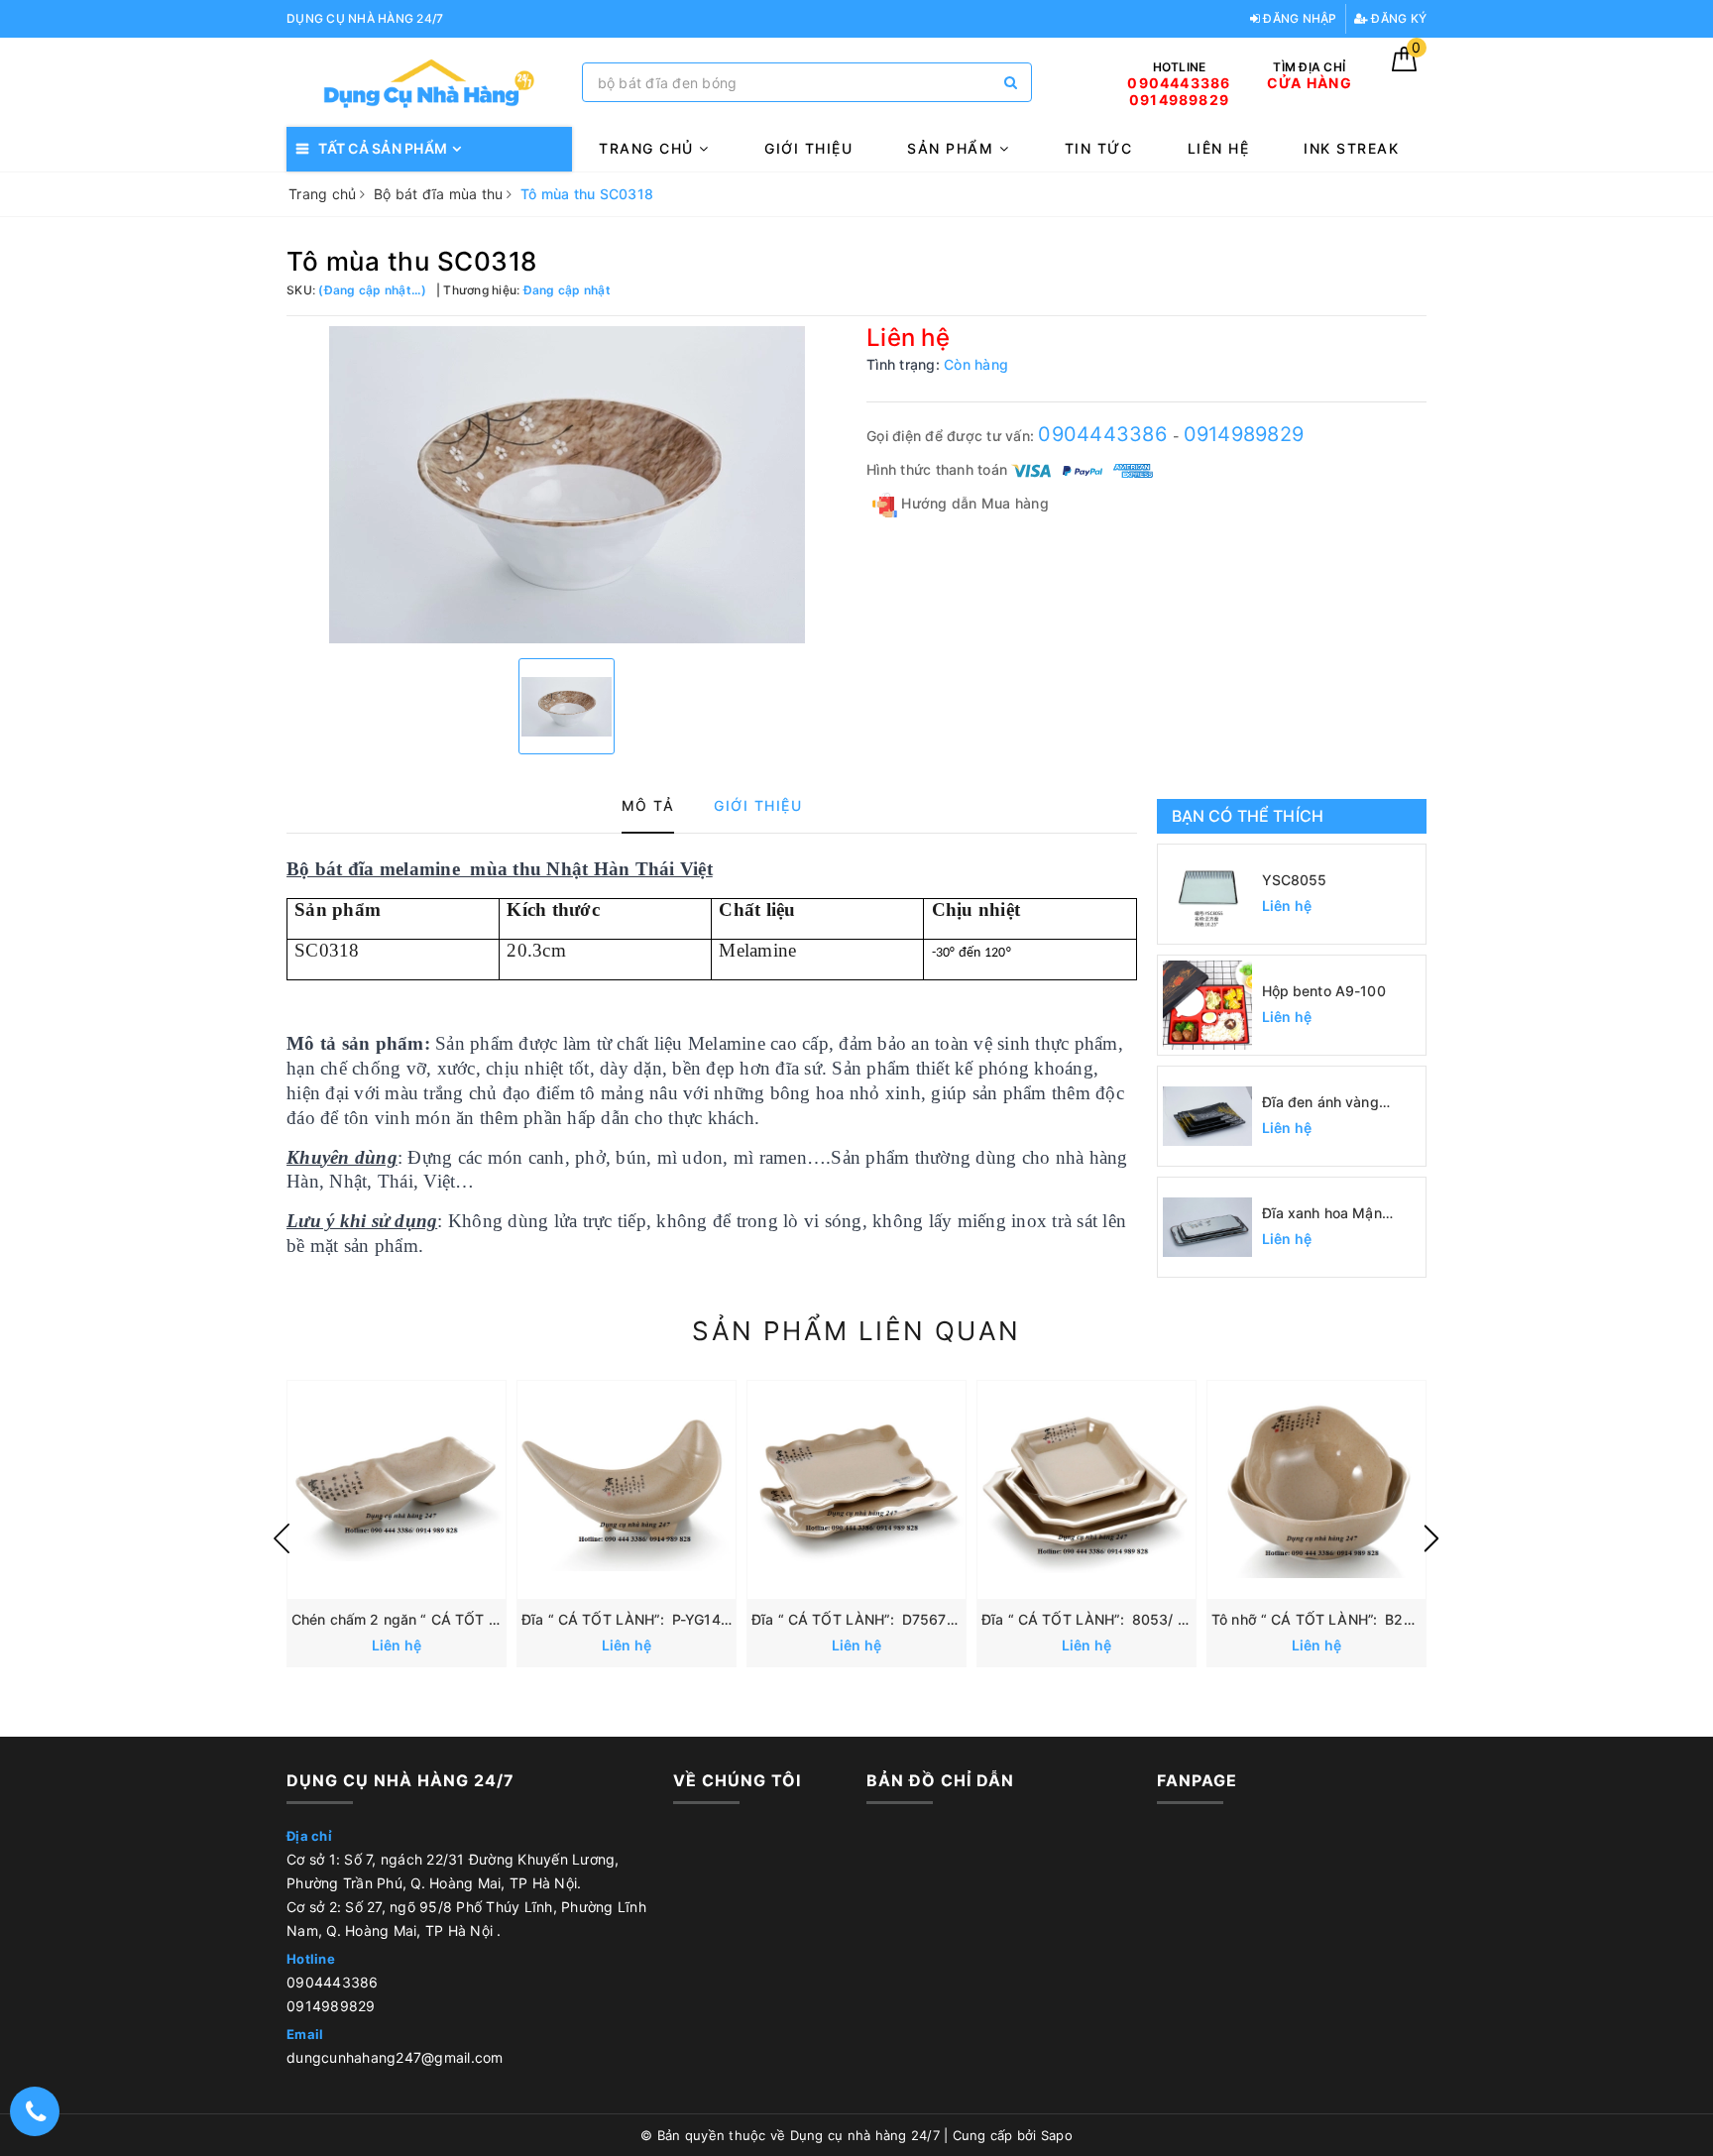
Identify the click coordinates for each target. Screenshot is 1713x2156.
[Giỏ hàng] (1404, 66)
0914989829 (1244, 434)
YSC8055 (1295, 880)
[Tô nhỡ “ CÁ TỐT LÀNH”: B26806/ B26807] (1316, 1490)
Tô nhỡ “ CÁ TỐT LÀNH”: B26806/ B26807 (1357, 1619)
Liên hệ (1219, 148)
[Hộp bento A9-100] (1207, 1005)
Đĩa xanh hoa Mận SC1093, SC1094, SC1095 (1322, 1214)
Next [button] (1431, 1538)
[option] (567, 485)
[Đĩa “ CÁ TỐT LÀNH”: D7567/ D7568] (856, 1490)
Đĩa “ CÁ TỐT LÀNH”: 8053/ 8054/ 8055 (1120, 1619)
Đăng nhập (1299, 18)
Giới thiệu (808, 148)
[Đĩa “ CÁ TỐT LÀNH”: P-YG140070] (627, 1490)
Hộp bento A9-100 (1324, 991)
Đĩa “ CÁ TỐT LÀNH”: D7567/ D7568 (878, 1619)
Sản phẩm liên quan (856, 1331)
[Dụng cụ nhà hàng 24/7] (429, 83)
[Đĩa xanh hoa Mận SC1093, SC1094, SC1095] (1207, 1227)
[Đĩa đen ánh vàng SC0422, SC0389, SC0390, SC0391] (1207, 1116)
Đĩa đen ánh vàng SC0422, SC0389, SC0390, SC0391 (1323, 1103)
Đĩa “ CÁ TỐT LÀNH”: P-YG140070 (638, 1619)
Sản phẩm (953, 148)
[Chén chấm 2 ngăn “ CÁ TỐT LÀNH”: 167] (397, 1490)
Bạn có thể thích (1248, 816)
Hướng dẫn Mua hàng (973, 503)
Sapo (1057, 2135)
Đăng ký (1397, 18)
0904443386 (1105, 434)
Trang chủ (649, 148)
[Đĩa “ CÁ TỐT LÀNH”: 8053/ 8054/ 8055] (1086, 1490)
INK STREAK (1351, 148)
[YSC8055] (1207, 894)
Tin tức (1099, 148)
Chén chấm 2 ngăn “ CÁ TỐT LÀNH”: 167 (430, 1619)
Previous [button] (282, 1538)
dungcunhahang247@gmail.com (395, 2057)
